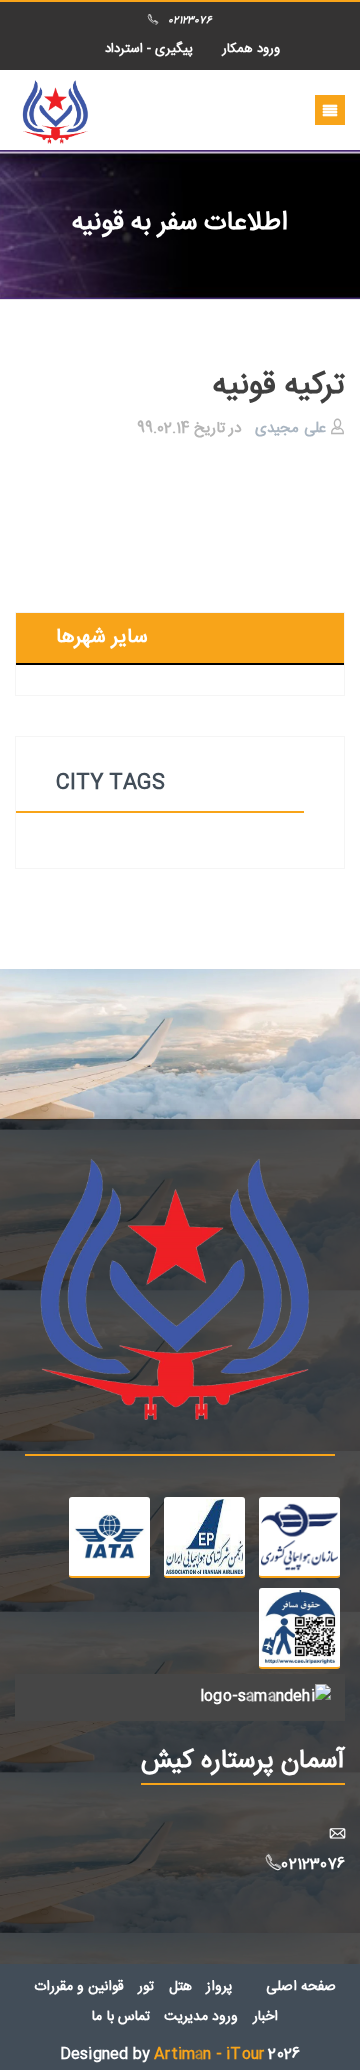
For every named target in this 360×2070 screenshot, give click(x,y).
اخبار (265, 2017)
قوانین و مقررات (79, 1987)
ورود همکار (251, 49)
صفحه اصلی (301, 1987)
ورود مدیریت (201, 2017)
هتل (180, 1987)
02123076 (190, 21)
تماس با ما (120, 2017)
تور (146, 1987)
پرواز (219, 1987)
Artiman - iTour (209, 2054)
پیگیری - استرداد (149, 49)
